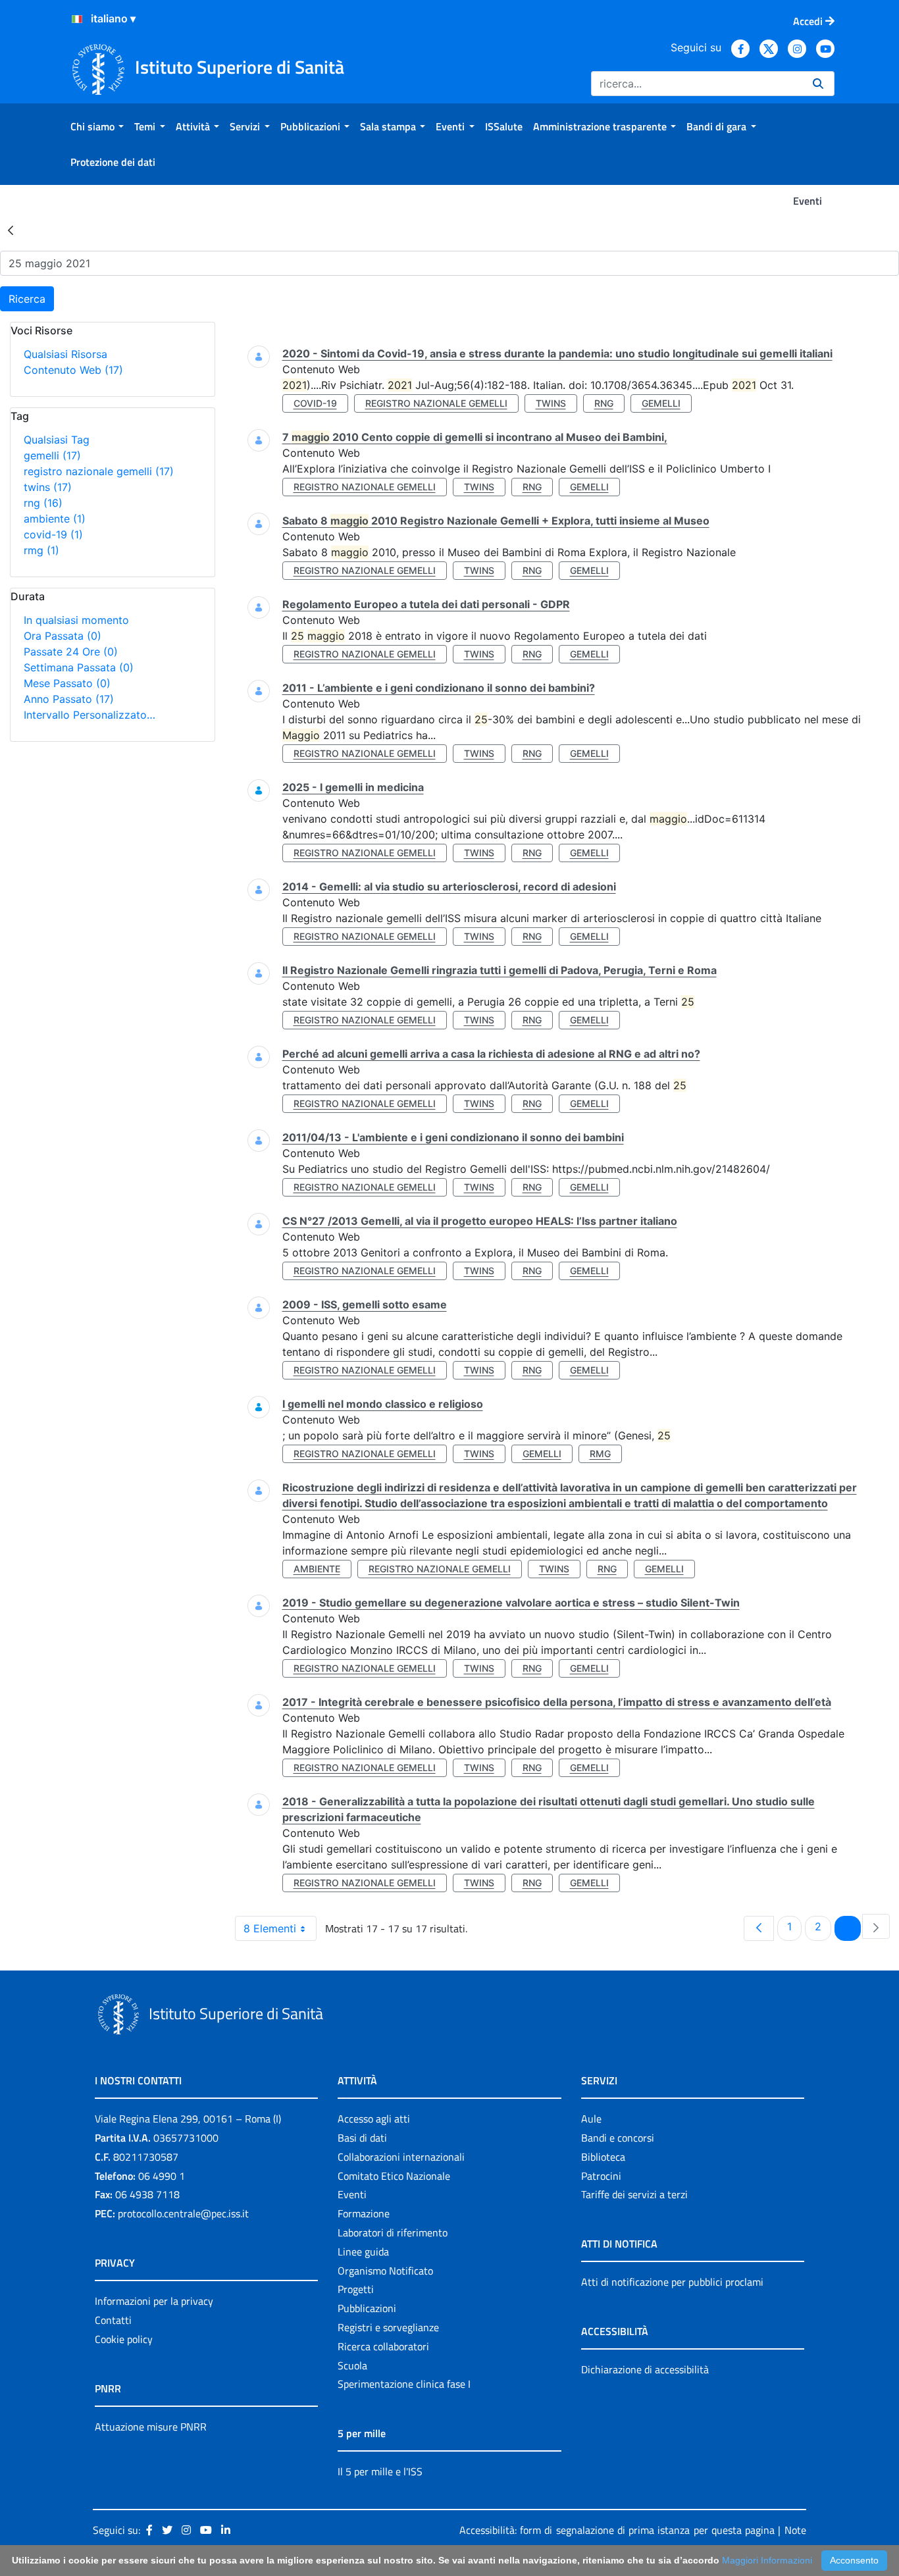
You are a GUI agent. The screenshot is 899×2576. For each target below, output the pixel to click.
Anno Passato (69, 699)
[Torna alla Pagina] (11, 230)
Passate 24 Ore (71, 652)
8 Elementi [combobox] (270, 1928)
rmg (41, 550)
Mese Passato (67, 683)
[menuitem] (97, 126)
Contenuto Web (73, 370)
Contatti (113, 2320)
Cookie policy (124, 2339)
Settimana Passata (79, 667)
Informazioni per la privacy (154, 2301)
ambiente (55, 519)
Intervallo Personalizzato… (90, 715)
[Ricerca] (818, 84)
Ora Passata (63, 636)
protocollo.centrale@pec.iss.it (183, 2213)
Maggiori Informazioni (767, 2560)
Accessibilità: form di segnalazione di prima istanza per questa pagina (617, 2530)
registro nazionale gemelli (99, 471)
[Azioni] (77, 19)
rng (43, 503)
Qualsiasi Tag (57, 440)
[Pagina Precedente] (759, 1928)
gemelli (52, 455)
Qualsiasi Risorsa (65, 354)
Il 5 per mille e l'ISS (380, 2471)
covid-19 (53, 534)
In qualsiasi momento (76, 620)
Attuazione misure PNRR (151, 2427)
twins (48, 487)
